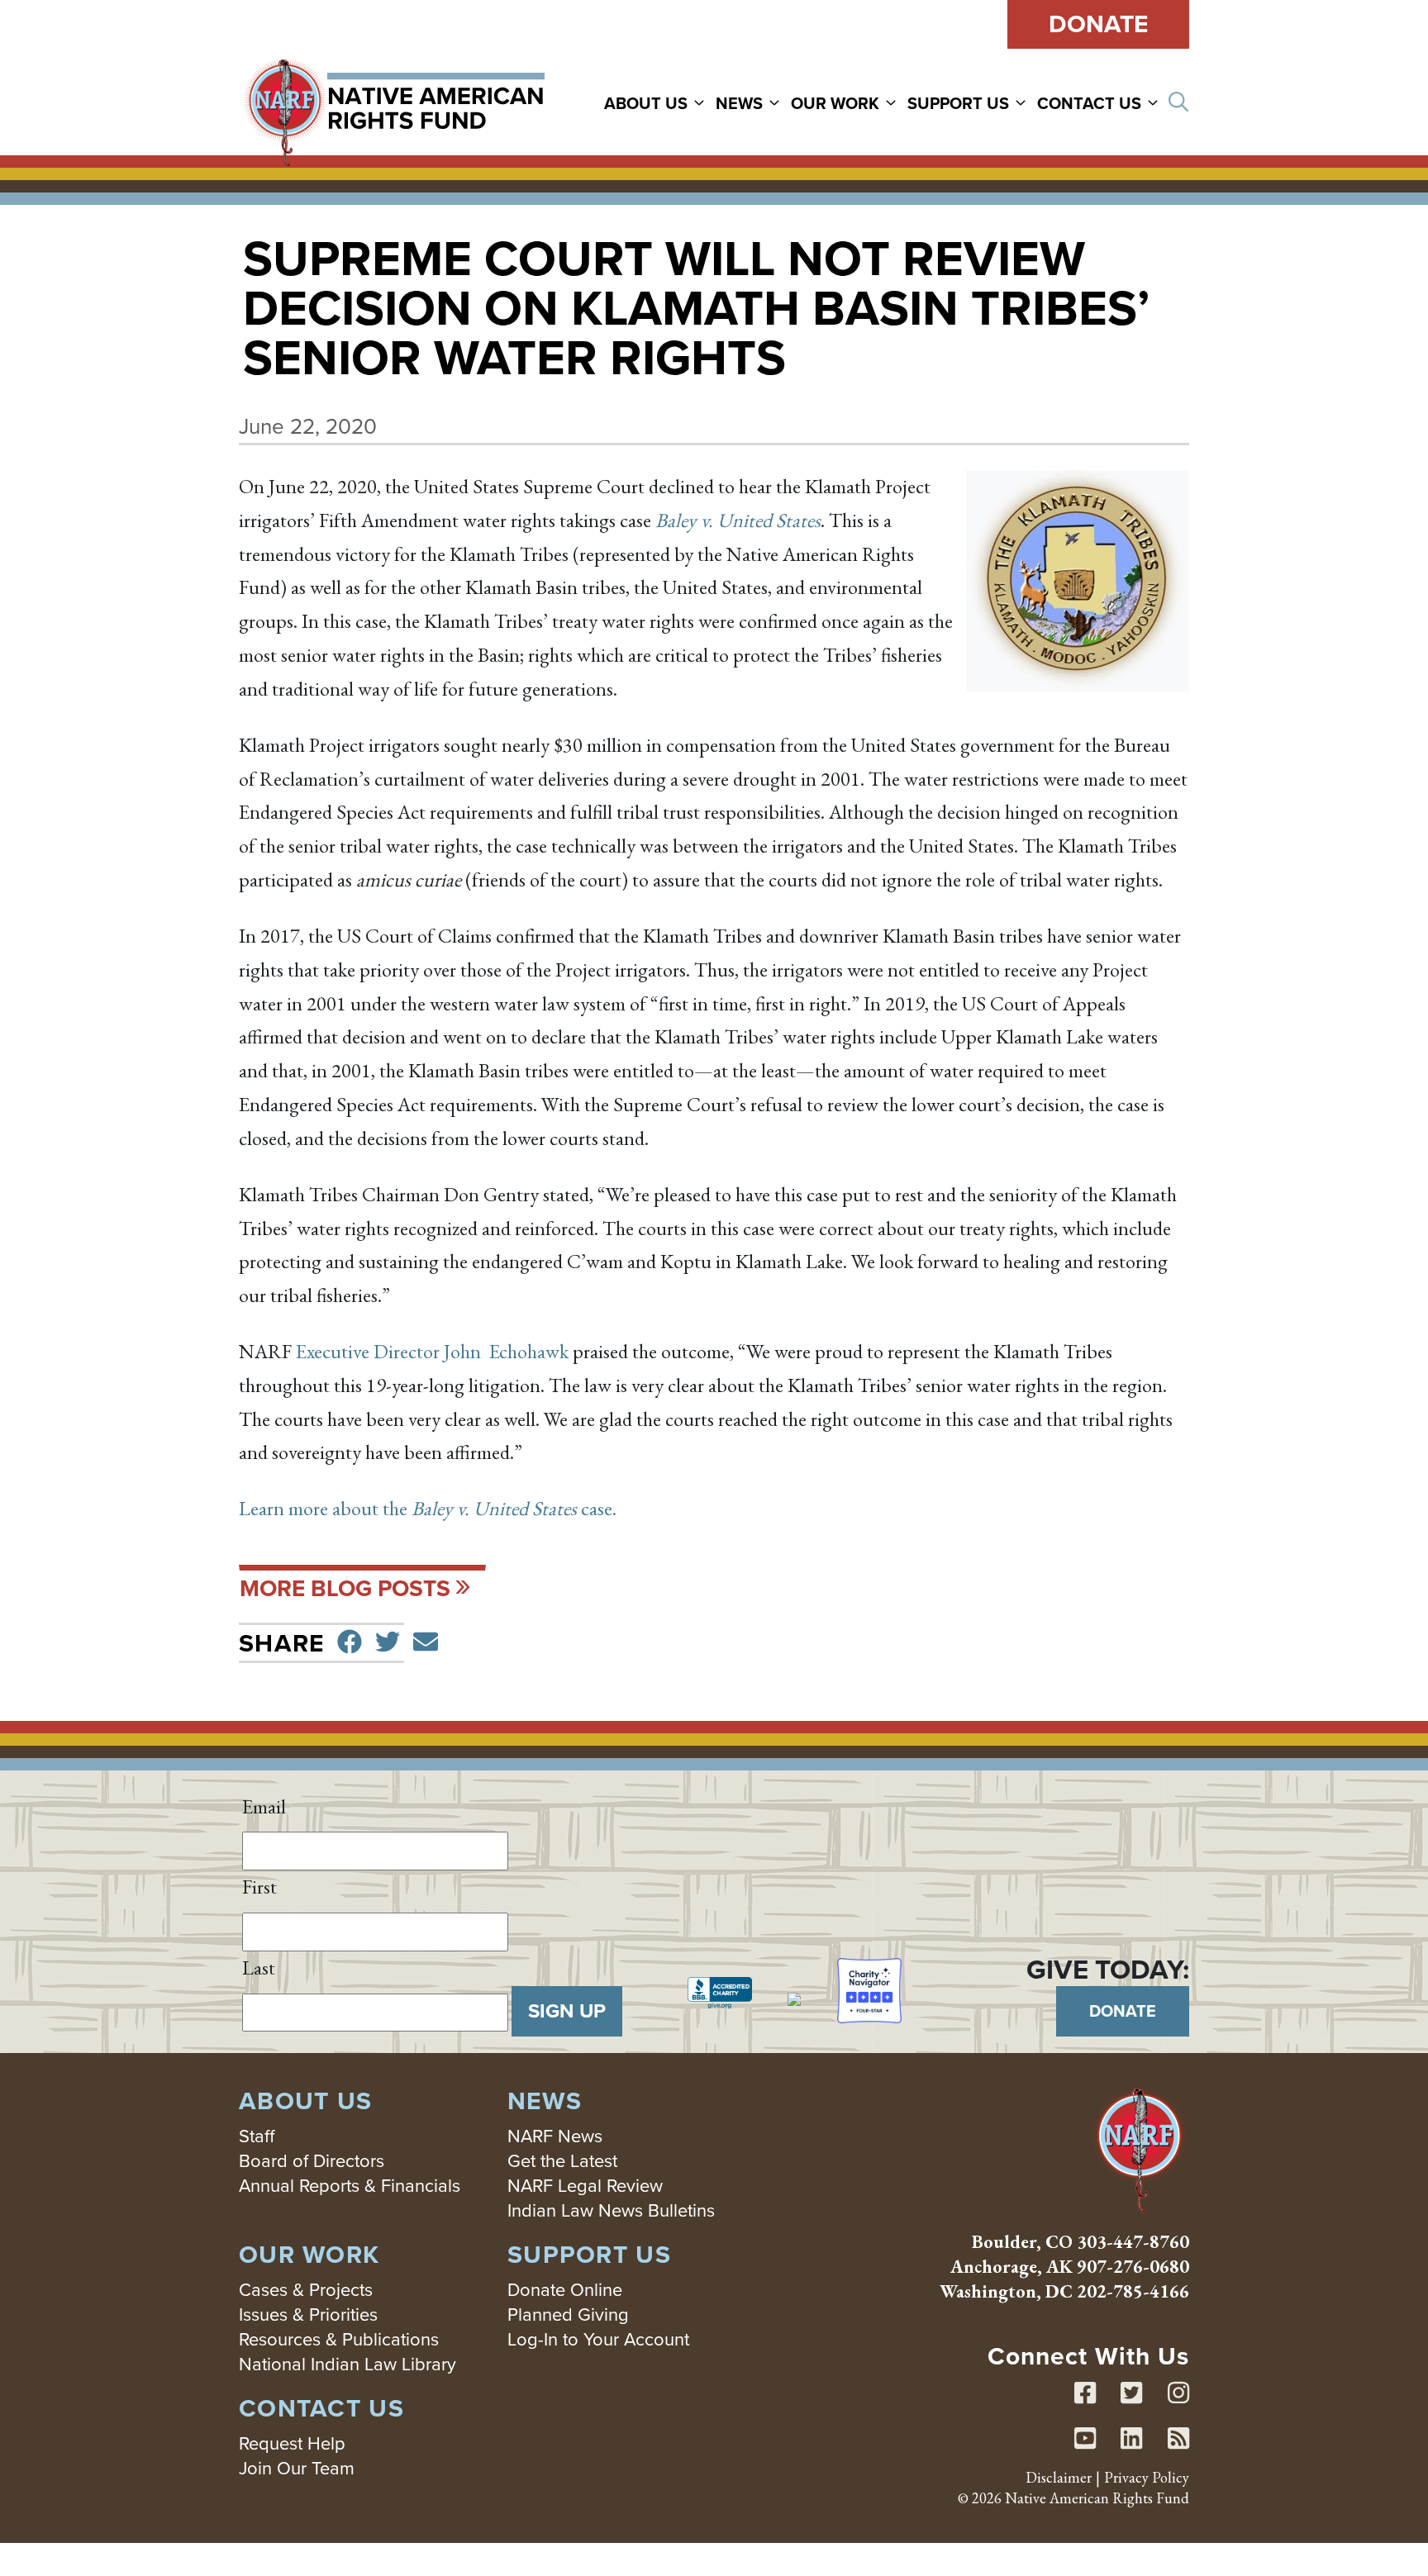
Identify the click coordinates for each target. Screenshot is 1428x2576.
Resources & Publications (339, 2339)
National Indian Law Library (347, 2364)
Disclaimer (1059, 2477)
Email (264, 1806)
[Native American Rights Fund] (394, 102)
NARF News (555, 2136)
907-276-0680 (1133, 2267)
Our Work (835, 103)
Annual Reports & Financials (350, 2186)
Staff (257, 2136)
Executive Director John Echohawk (432, 1351)
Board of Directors (312, 2161)
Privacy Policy (1147, 2477)
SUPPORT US (958, 103)
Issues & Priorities (308, 2315)
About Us (646, 103)
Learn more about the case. (428, 1508)
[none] (658, 102)
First (259, 1887)
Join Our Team (297, 2468)
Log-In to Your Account (598, 2339)
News (739, 103)
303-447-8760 (1133, 2242)
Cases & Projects (306, 2290)
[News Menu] (777, 102)
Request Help (292, 2443)
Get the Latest (562, 2161)
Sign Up (567, 2011)
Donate (1098, 24)
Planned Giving (568, 2315)
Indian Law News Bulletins (611, 2210)
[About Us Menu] (702, 102)
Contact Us (1089, 103)
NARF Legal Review (585, 2186)
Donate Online (565, 2290)
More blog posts (345, 1588)
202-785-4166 (1133, 2291)
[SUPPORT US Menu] (1023, 102)
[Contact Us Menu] (1155, 102)
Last (259, 1968)
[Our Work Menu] (893, 102)
